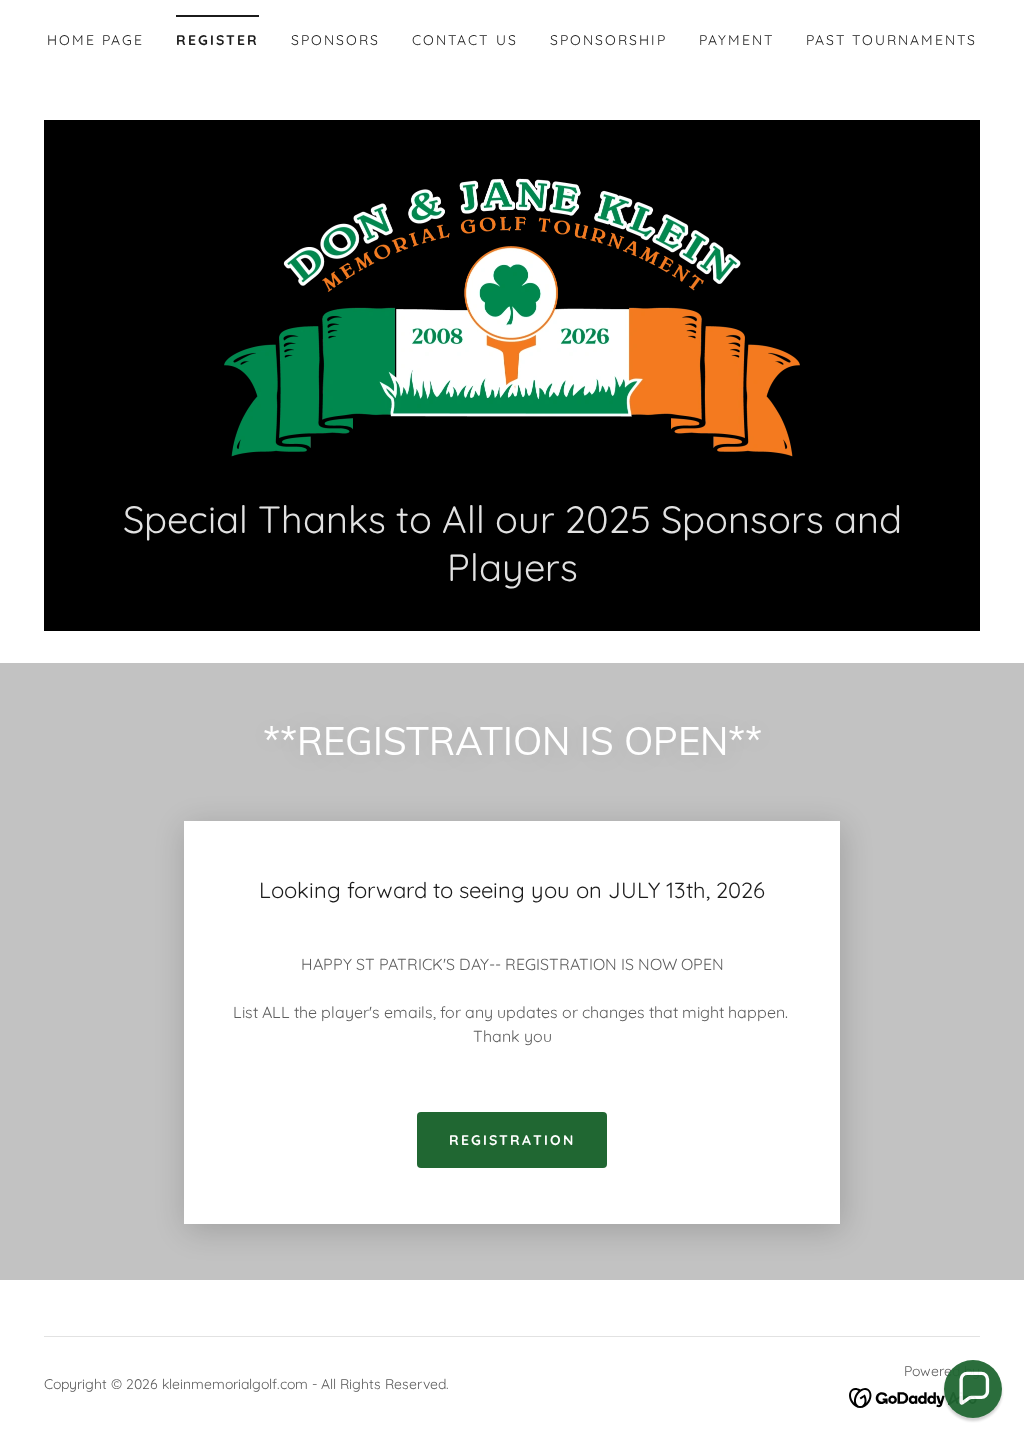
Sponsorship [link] (608, 40)
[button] (973, 1389)
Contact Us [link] (464, 40)
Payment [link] (736, 40)
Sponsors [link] (335, 40)
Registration (511, 1140)
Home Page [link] (95, 40)
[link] (511, 318)
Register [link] (217, 40)
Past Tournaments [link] (891, 40)
